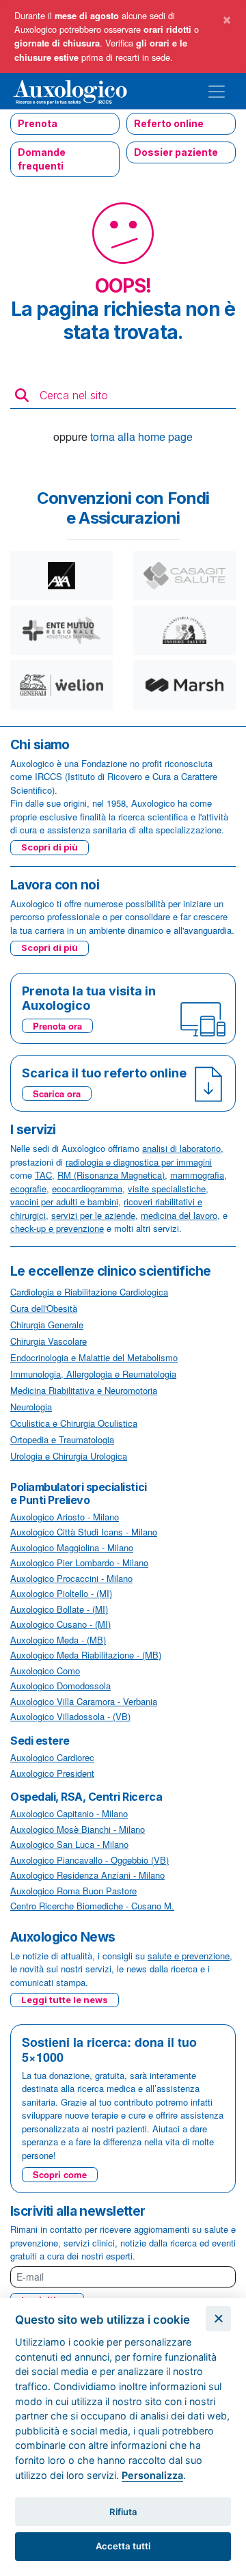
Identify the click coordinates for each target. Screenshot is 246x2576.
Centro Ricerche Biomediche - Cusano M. (92, 1906)
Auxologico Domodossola (60, 1686)
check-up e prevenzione (57, 1228)
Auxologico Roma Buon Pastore (73, 1891)
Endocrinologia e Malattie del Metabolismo (94, 1357)
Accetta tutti (123, 2546)
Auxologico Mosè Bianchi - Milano (78, 1829)
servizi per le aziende (93, 1215)
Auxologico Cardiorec (52, 1757)
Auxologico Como (45, 1671)
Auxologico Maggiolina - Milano (72, 1547)
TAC (43, 1175)
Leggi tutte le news (65, 2000)
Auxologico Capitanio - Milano (69, 1813)
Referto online (169, 123)
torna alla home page (141, 437)
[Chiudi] (218, 2319)
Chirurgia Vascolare (49, 1341)
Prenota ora (57, 1026)
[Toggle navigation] (217, 92)
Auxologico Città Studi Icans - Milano (84, 1532)
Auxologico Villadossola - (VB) (70, 1716)
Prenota (38, 123)
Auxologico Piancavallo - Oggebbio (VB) (90, 1860)
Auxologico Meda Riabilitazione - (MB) (86, 1655)
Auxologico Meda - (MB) (58, 1640)
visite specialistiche (167, 1189)
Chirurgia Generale (47, 1325)
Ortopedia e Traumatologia (62, 1439)
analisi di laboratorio (181, 1148)
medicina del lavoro (179, 1215)
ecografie (28, 1189)
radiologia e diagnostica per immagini (139, 1162)
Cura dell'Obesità (44, 1308)
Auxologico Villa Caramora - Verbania (84, 1701)
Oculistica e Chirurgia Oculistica (74, 1423)
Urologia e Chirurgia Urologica (69, 1456)
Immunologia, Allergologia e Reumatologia (93, 1374)
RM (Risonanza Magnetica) (111, 1175)
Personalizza (152, 2475)
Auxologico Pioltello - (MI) (61, 1593)
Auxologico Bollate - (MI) (59, 1609)
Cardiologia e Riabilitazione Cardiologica (89, 1292)
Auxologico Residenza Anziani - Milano (87, 1875)
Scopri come (60, 2174)
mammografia (197, 1175)
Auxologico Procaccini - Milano (71, 1578)
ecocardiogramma (87, 1189)
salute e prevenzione (189, 1956)
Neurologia (31, 1407)
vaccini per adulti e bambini (64, 1202)
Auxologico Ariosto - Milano (65, 1517)
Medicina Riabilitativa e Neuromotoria (84, 1390)
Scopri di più (50, 847)
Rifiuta (123, 2512)
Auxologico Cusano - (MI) (60, 1624)
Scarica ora (57, 1094)
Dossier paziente (176, 152)
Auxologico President (52, 1773)
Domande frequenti (42, 159)
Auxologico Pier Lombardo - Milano (79, 1562)
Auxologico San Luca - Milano (69, 1844)
